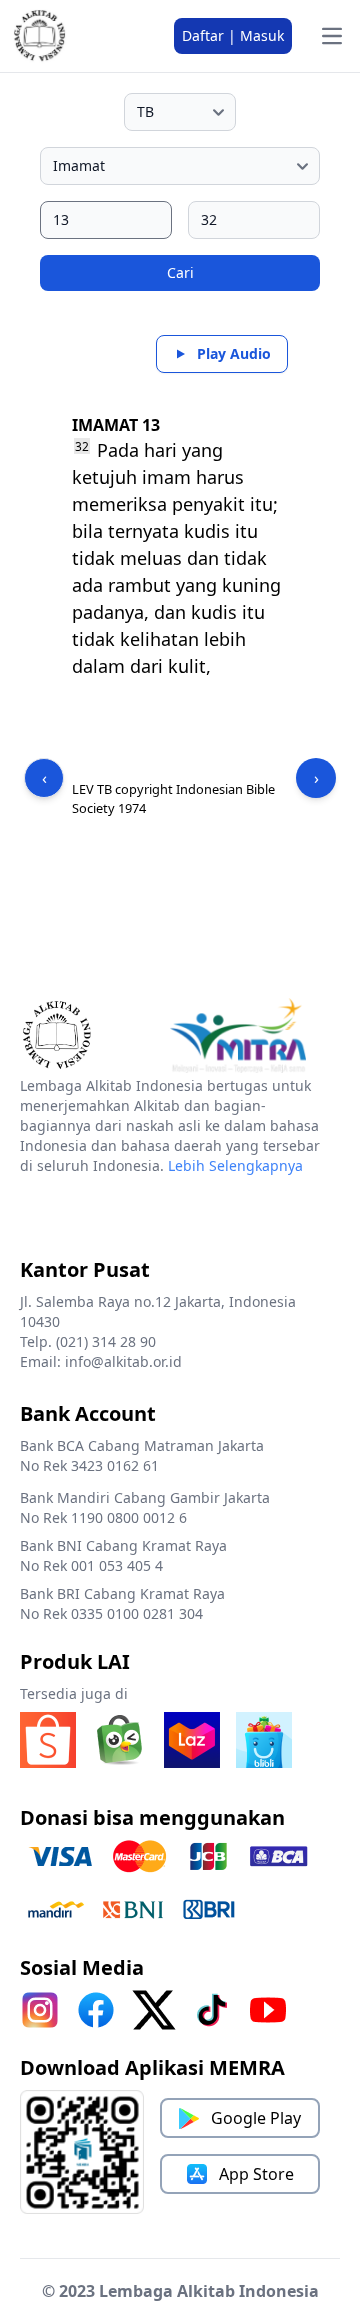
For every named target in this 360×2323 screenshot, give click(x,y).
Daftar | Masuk (233, 35)
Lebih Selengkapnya (235, 1165)
